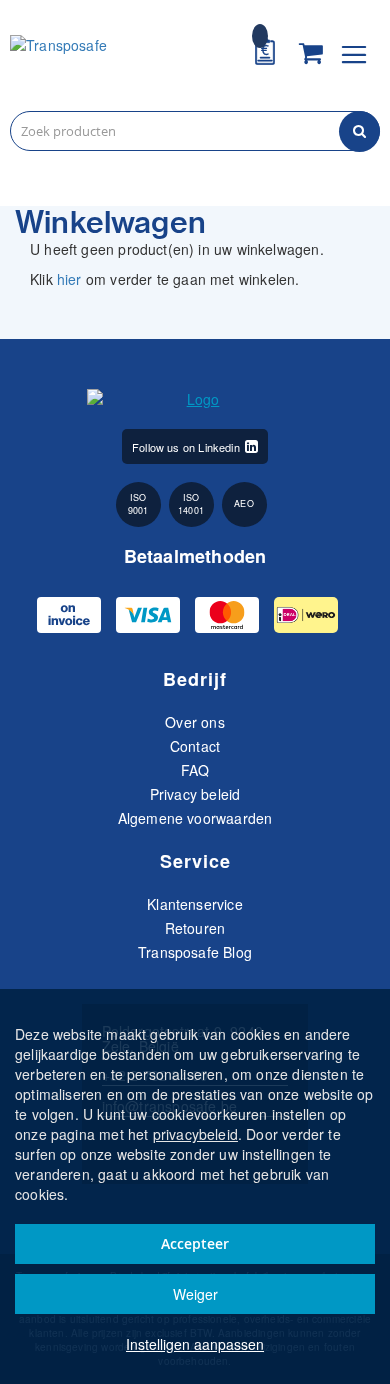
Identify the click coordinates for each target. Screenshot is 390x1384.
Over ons (194, 722)
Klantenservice (195, 904)
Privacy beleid (195, 794)
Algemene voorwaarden (195, 818)
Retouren (195, 928)
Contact (195, 746)
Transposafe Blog (195, 952)
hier (69, 279)
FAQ (195, 770)
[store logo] (102, 58)
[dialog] (195, 1186)
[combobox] (195, 131)
